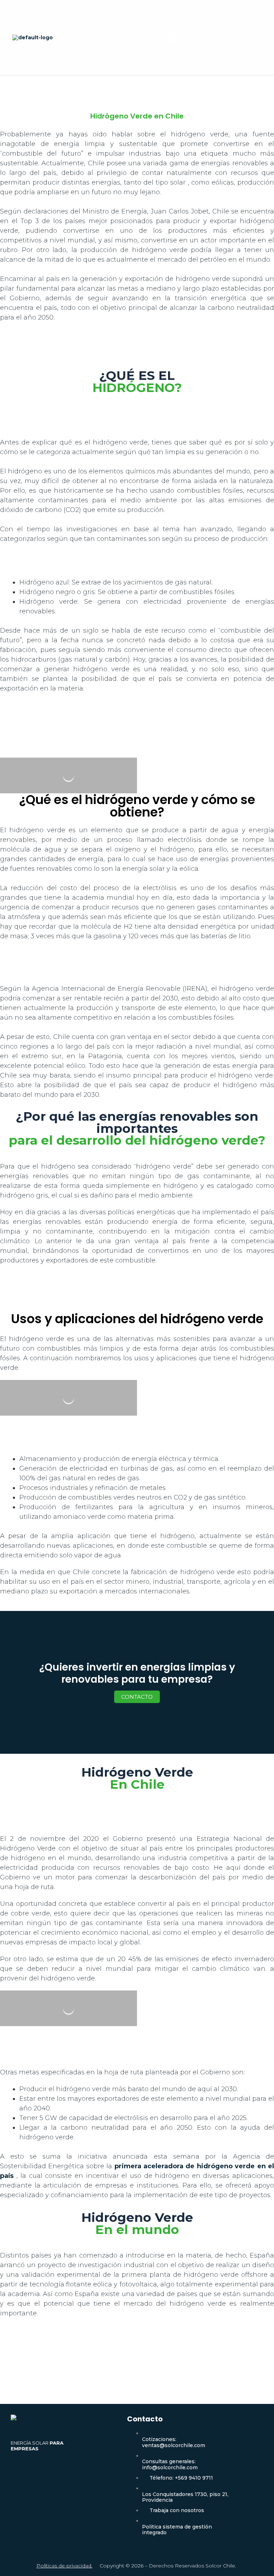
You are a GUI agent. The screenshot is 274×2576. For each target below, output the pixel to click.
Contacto (145, 2419)
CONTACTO (137, 1697)
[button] (172, 37)
